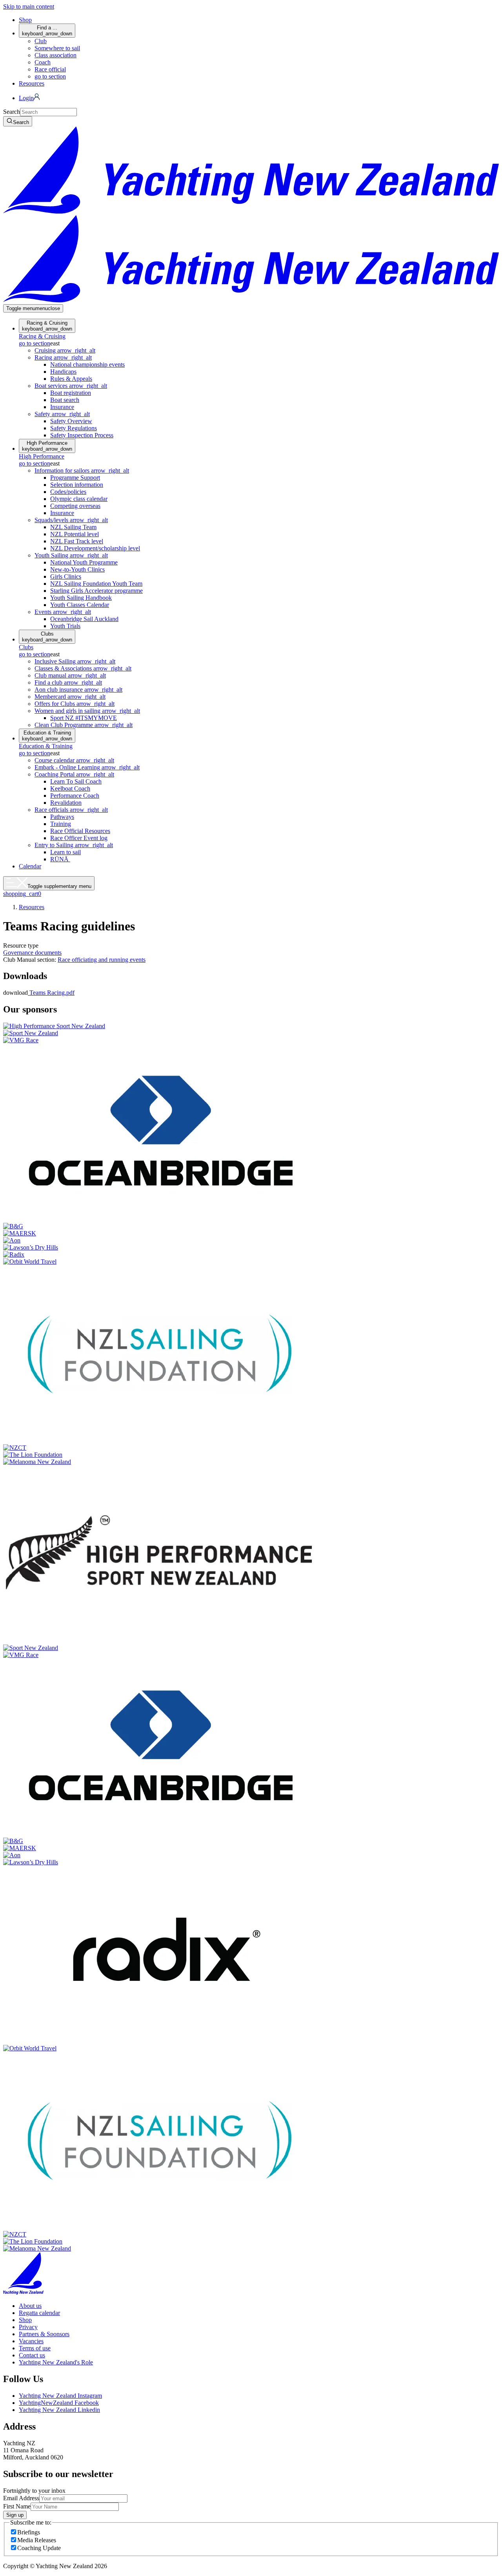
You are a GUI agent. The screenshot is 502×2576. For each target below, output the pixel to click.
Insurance (62, 407)
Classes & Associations (83, 668)
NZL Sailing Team (73, 527)
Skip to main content (29, 6)
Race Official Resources (80, 831)
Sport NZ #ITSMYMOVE (84, 718)
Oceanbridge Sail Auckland (84, 619)
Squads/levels (71, 520)
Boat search (65, 400)
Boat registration (71, 393)
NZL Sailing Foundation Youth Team (96, 584)
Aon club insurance (78, 690)
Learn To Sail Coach (76, 781)
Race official (50, 69)
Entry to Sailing (74, 845)
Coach (43, 62)
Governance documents (32, 953)
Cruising (65, 350)
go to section (50, 76)
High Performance (47, 446)
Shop (25, 20)
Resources (32, 83)
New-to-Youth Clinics (77, 569)
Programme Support (75, 478)
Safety (62, 414)
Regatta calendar (39, 2313)
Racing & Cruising (47, 326)
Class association (55, 55)
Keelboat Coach (70, 788)
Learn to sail (65, 852)
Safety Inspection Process (82, 435)
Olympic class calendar (79, 499)
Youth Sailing (71, 555)
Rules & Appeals (71, 379)
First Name (17, 2506)
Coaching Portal (74, 774)
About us (30, 2306)
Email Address (21, 2498)
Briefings (29, 2532)
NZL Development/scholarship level (95, 548)
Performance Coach (75, 796)
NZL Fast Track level (77, 541)
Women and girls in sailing (87, 711)
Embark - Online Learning (87, 767)
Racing (63, 357)
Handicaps (63, 372)
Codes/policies (68, 492)
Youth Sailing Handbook (81, 598)
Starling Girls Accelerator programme (96, 591)
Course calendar (74, 760)
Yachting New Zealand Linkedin (59, 2410)
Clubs (47, 637)
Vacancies (31, 2341)
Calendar (30, 866)
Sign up (15, 2515)
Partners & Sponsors (44, 2334)
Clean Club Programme (84, 725)
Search (12, 112)
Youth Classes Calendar (80, 605)
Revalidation (66, 803)
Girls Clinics (66, 576)
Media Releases (37, 2540)
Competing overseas (75, 506)
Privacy (28, 2327)
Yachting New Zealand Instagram (60, 2396)
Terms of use (35, 2348)
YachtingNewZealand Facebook (59, 2403)
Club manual (70, 675)
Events (63, 612)
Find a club (68, 682)
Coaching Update (39, 2548)
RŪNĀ (60, 859)
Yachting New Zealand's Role (56, 2362)
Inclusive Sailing (75, 661)
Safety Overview (71, 421)
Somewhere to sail (57, 48)
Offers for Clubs (75, 704)
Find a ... (47, 31)
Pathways (62, 817)
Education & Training (47, 736)
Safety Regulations (74, 428)
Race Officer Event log (79, 838)
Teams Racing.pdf (51, 993)
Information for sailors (82, 470)
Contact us (32, 2355)
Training (61, 824)
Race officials (71, 810)
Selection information (77, 485)
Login (26, 98)
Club (41, 41)
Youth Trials (65, 626)
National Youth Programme (84, 562)
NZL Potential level (75, 534)
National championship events (87, 364)
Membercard (70, 697)
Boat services (71, 386)
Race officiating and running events (102, 960)
